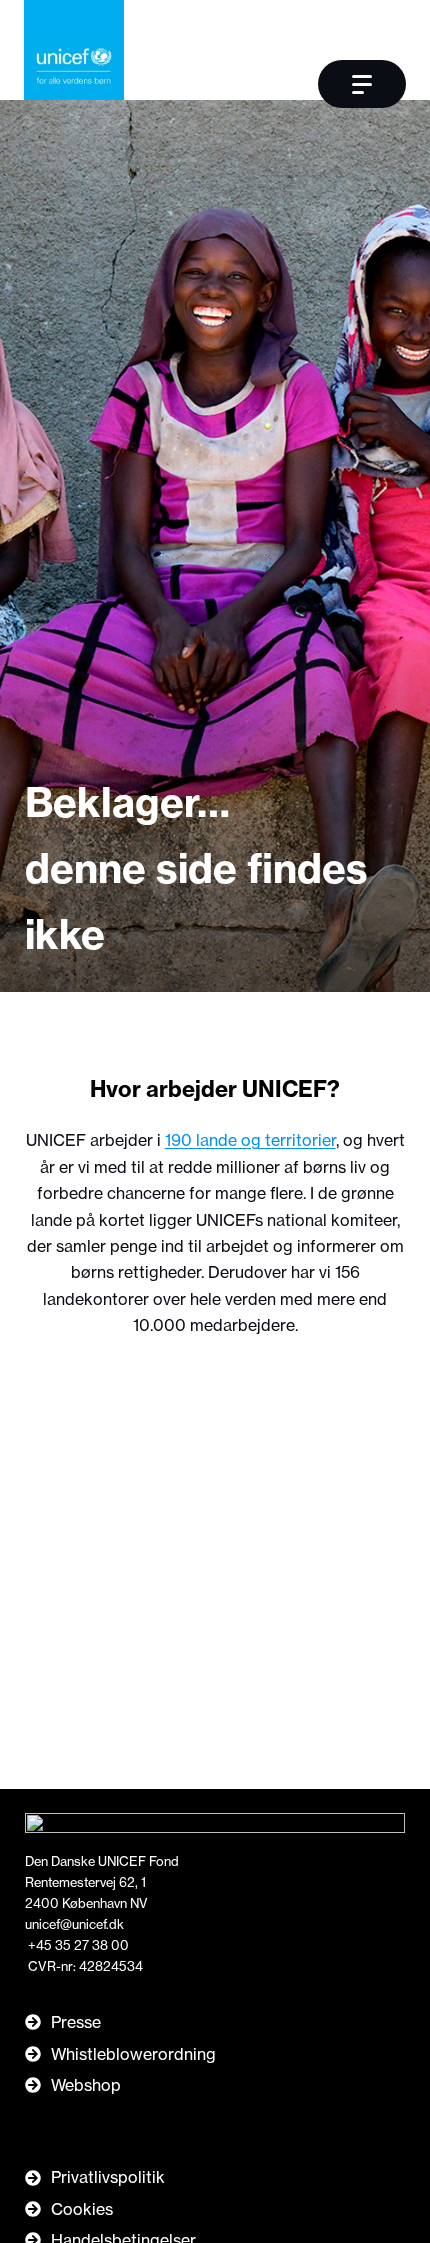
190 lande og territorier (250, 1140)
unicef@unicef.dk (74, 1924)
